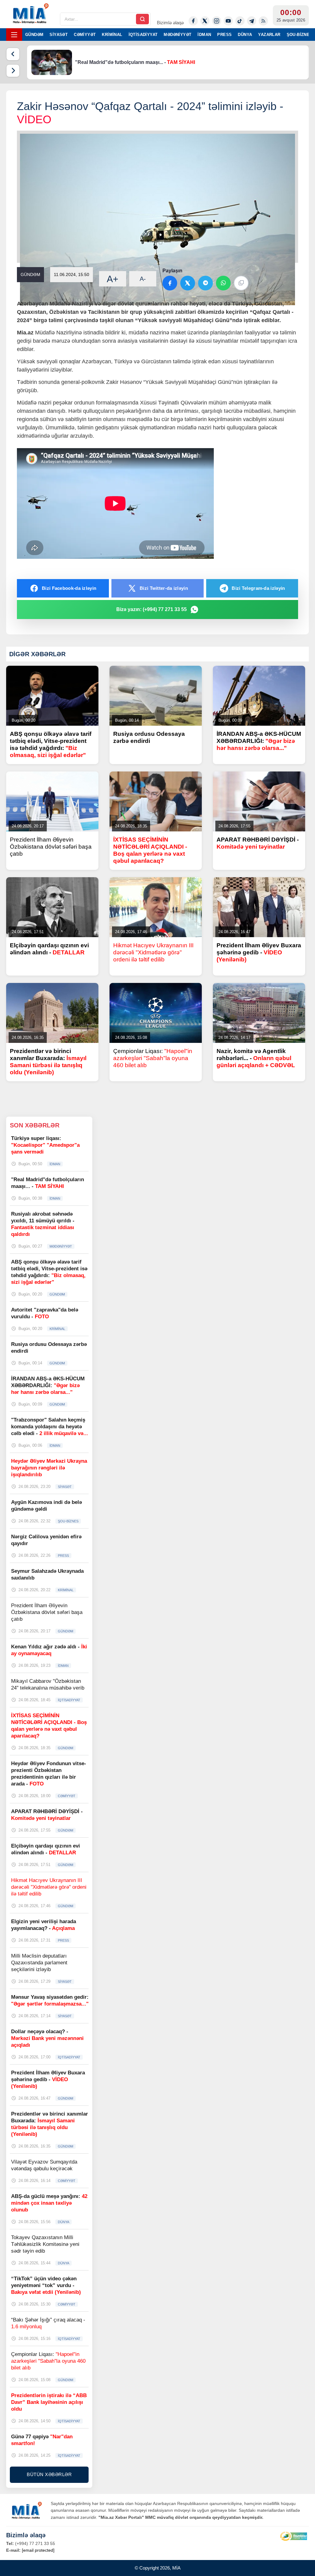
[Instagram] (217, 21)
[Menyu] (14, 35)
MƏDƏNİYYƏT (177, 35)
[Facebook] (193, 21)
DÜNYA (245, 35)
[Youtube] (228, 21)
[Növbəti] (13, 71)
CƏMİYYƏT (85, 35)
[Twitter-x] (205, 21)
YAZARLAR (269, 35)
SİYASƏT (59, 35)
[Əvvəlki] (13, 54)
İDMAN (204, 35)
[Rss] (263, 21)
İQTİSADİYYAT (143, 35)
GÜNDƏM (34, 35)
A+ (113, 279)
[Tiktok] (240, 21)
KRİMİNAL (112, 35)
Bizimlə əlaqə (170, 23)
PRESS (224, 35)
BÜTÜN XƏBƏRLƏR (49, 2474)
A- (143, 279)
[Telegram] (252, 21)
